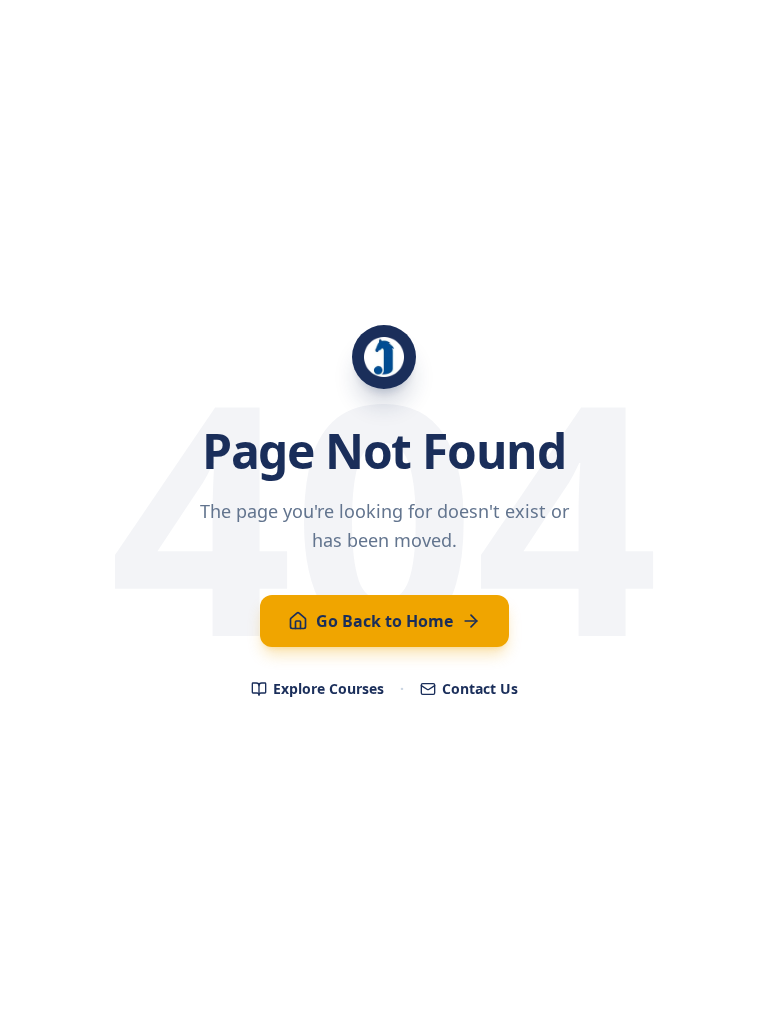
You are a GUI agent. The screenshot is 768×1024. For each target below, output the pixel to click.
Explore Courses (328, 688)
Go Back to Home (384, 621)
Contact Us (480, 688)
